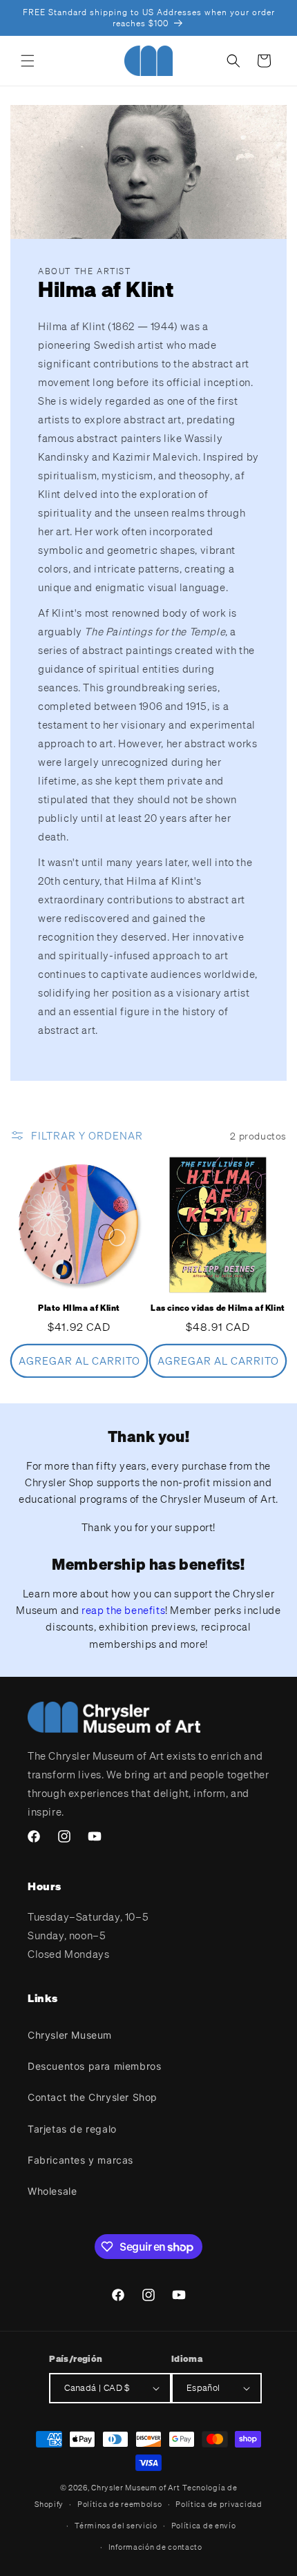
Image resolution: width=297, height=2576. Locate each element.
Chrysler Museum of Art (135, 2488)
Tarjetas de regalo (72, 2129)
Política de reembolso (120, 2504)
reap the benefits (123, 1610)
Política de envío (204, 2526)
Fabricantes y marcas (80, 2160)
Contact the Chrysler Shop (93, 2097)
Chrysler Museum (70, 2035)
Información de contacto (155, 2547)
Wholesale (52, 2191)
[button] (28, 61)
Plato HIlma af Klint (79, 1308)
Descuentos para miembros (94, 2066)
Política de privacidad (219, 2504)
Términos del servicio (116, 2526)
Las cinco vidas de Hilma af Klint (218, 1308)
